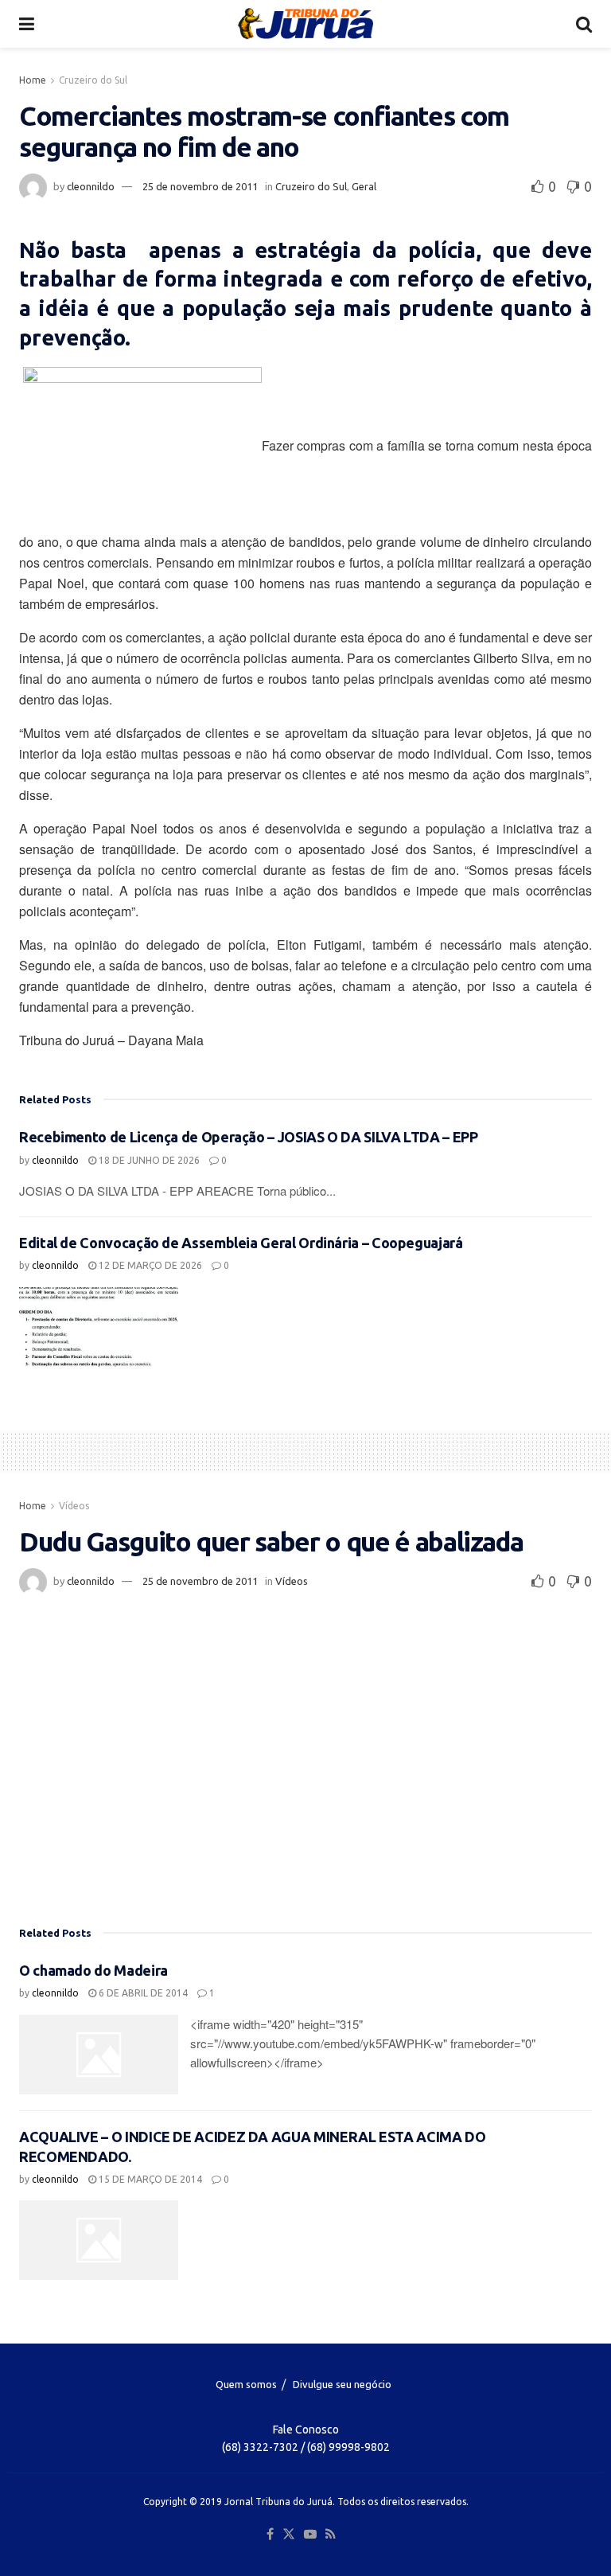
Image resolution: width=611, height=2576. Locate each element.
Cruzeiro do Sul (93, 80)
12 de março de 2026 (149, 1265)
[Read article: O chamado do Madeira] (99, 2055)
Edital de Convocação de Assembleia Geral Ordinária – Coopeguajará (241, 1243)
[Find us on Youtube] (310, 2535)
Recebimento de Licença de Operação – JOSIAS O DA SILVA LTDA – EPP (249, 1137)
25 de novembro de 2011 (200, 186)
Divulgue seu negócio (342, 2384)
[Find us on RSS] (331, 2535)
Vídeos (74, 1506)
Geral (364, 186)
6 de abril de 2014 (142, 1993)
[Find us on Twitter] (289, 2535)
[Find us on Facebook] (270, 2535)
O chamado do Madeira (93, 1970)
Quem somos (246, 2384)
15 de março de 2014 (149, 2179)
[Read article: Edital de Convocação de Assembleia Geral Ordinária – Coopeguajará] (99, 1327)
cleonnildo (91, 186)
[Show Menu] (27, 24)
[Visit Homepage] (305, 24)
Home (33, 80)
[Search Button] (584, 24)
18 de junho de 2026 (148, 1160)
